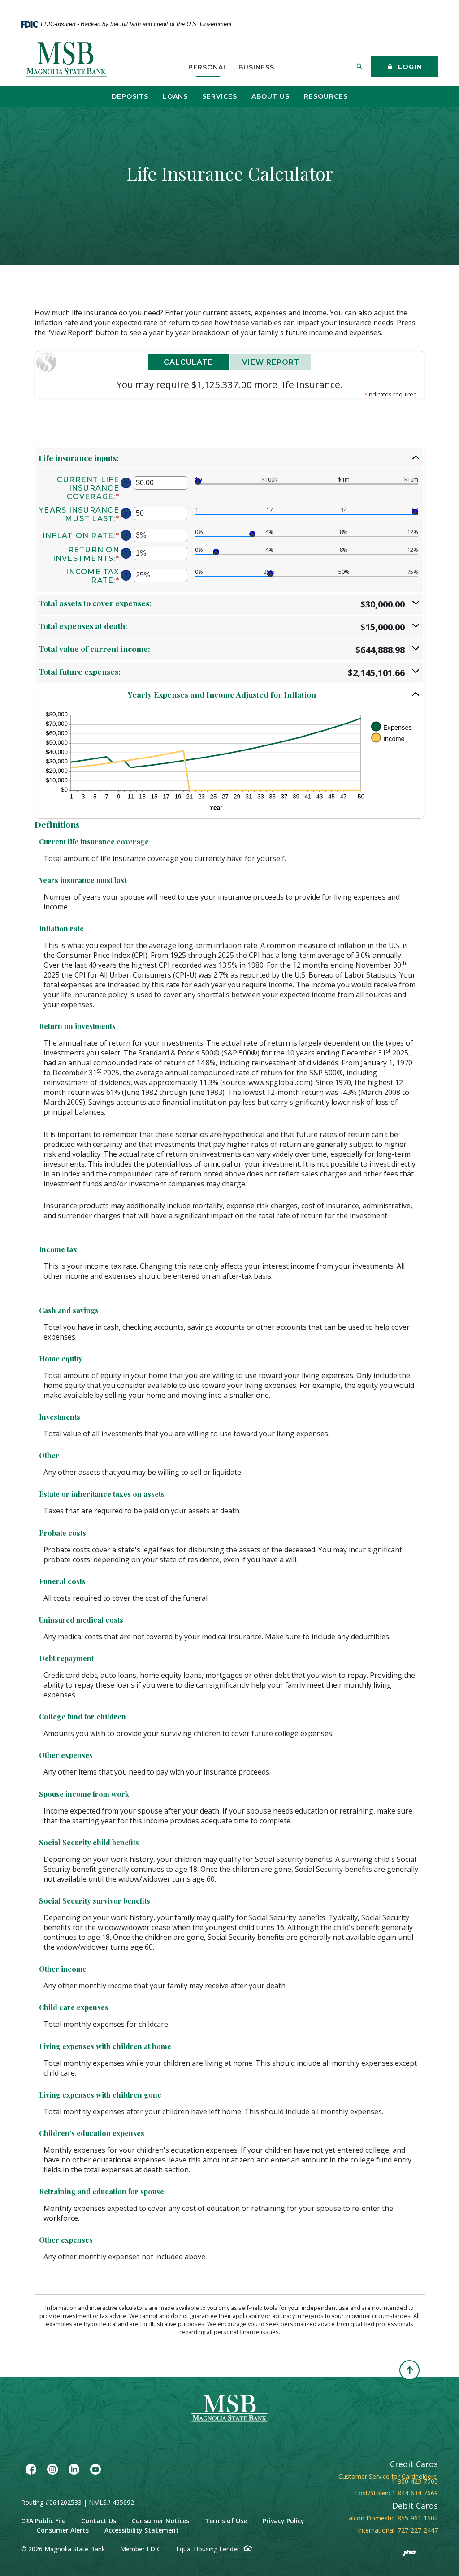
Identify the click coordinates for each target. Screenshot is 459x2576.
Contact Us (99, 2521)
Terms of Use (226, 2521)
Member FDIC (141, 2549)
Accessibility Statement (142, 2530)
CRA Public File (43, 2521)
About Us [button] (271, 96)
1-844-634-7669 (415, 2493)
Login (409, 67)
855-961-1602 (418, 2518)
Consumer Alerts (63, 2530)
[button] (229, 458)
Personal (208, 67)
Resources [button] (326, 96)
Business (256, 67)
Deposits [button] (130, 96)
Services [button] (220, 96)
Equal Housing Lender (208, 2549)
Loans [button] (175, 96)
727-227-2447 (418, 2530)
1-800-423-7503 (415, 2481)
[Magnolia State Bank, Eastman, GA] (67, 60)
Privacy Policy (284, 2521)
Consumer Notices (160, 2521)
